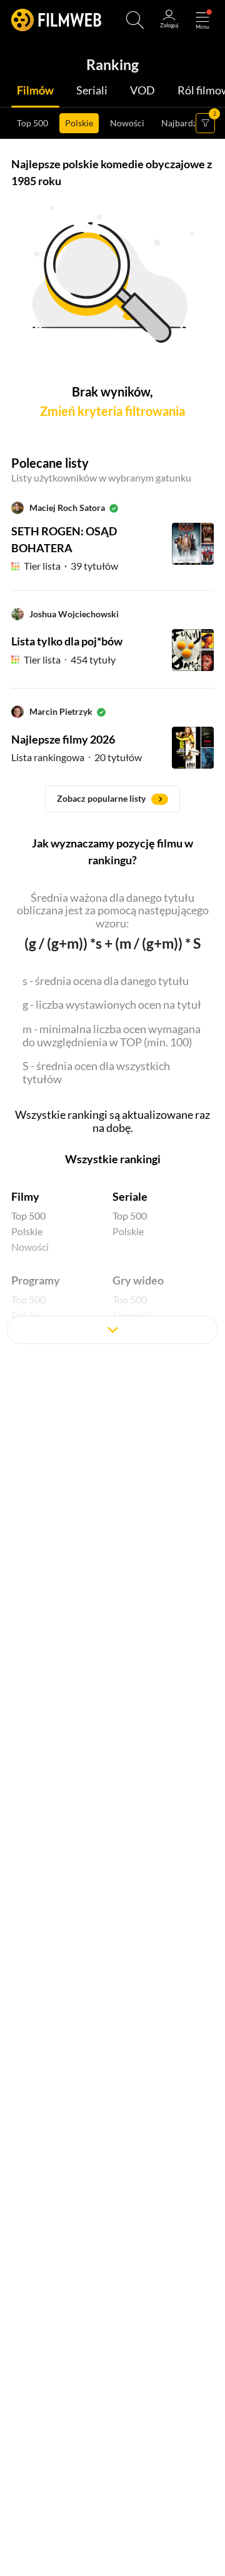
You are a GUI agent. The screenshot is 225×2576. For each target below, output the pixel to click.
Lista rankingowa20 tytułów (77, 757)
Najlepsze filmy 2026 (63, 739)
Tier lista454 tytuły (70, 659)
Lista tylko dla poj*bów (67, 641)
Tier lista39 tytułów (71, 566)
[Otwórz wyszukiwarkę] (135, 20)
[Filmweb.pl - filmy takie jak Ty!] (56, 20)
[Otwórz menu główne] (202, 20)
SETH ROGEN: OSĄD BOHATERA (64, 539)
